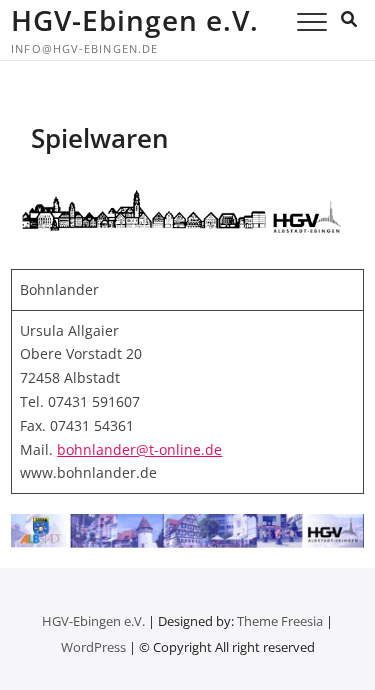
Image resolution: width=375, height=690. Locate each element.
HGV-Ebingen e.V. (135, 20)
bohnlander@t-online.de (139, 449)
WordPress (93, 647)
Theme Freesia (280, 621)
